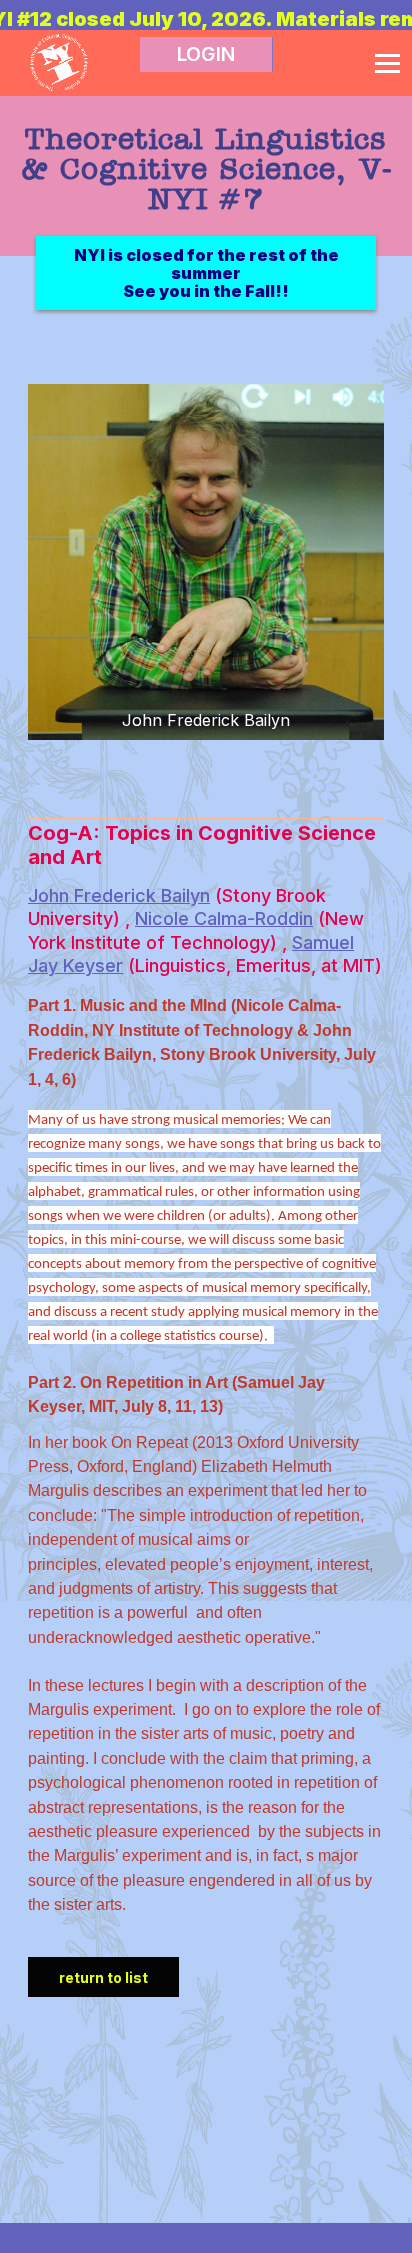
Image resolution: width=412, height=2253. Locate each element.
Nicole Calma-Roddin (224, 918)
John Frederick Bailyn (119, 895)
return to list (103, 1977)
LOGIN (206, 54)
